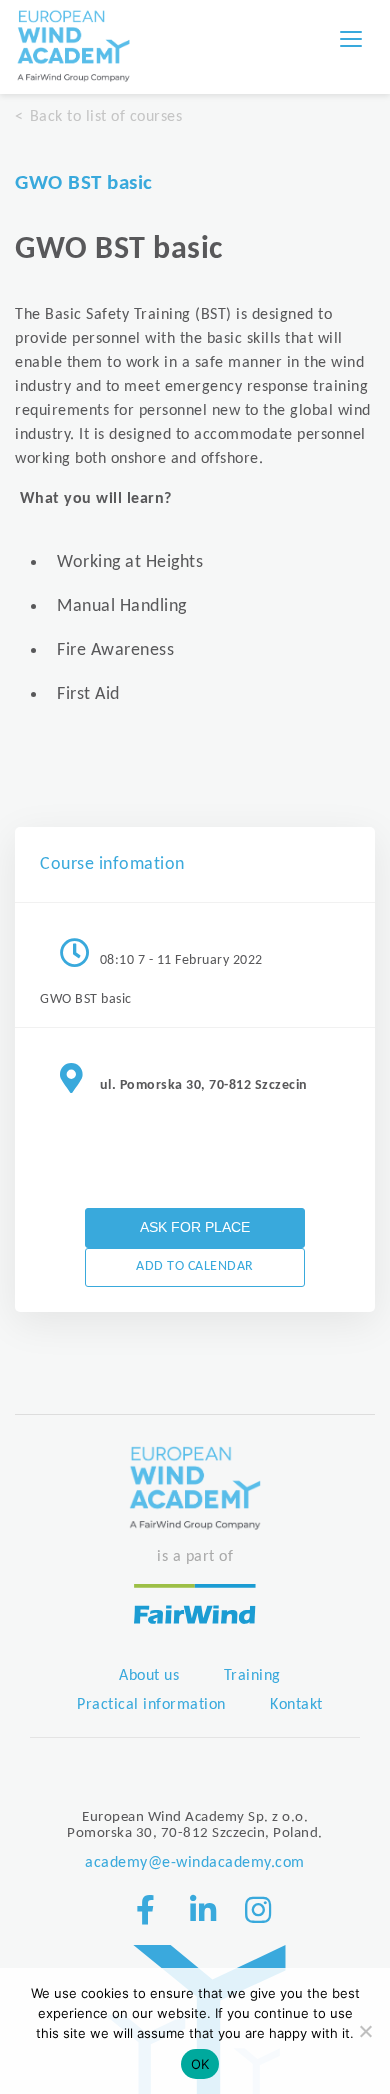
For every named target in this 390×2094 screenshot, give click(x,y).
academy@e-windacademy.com (195, 1863)
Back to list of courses (106, 117)
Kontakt (296, 1705)
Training (252, 1676)
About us (149, 1676)
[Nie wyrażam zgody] (365, 2031)
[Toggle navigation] (351, 39)
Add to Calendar (195, 1266)
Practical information (151, 1705)
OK (200, 2064)
